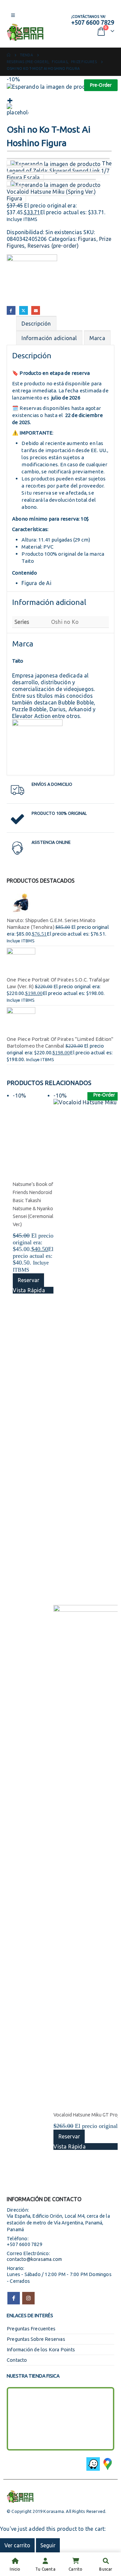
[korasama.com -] (25, 32)
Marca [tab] (97, 338)
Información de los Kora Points (41, 2350)
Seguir (48, 2545)
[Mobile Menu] (13, 15)
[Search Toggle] (55, 24)
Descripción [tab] (36, 324)
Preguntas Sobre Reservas (36, 2339)
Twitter (24, 310)
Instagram (28, 2298)
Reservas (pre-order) (53, 246)
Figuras (87, 239)
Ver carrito (17, 2545)
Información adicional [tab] (49, 338)
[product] (61, 903)
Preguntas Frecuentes (31, 2329)
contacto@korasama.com (34, 2259)
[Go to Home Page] (9, 55)
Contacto (17, 2360)
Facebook (11, 310)
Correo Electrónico (36, 310)
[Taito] (32, 280)
